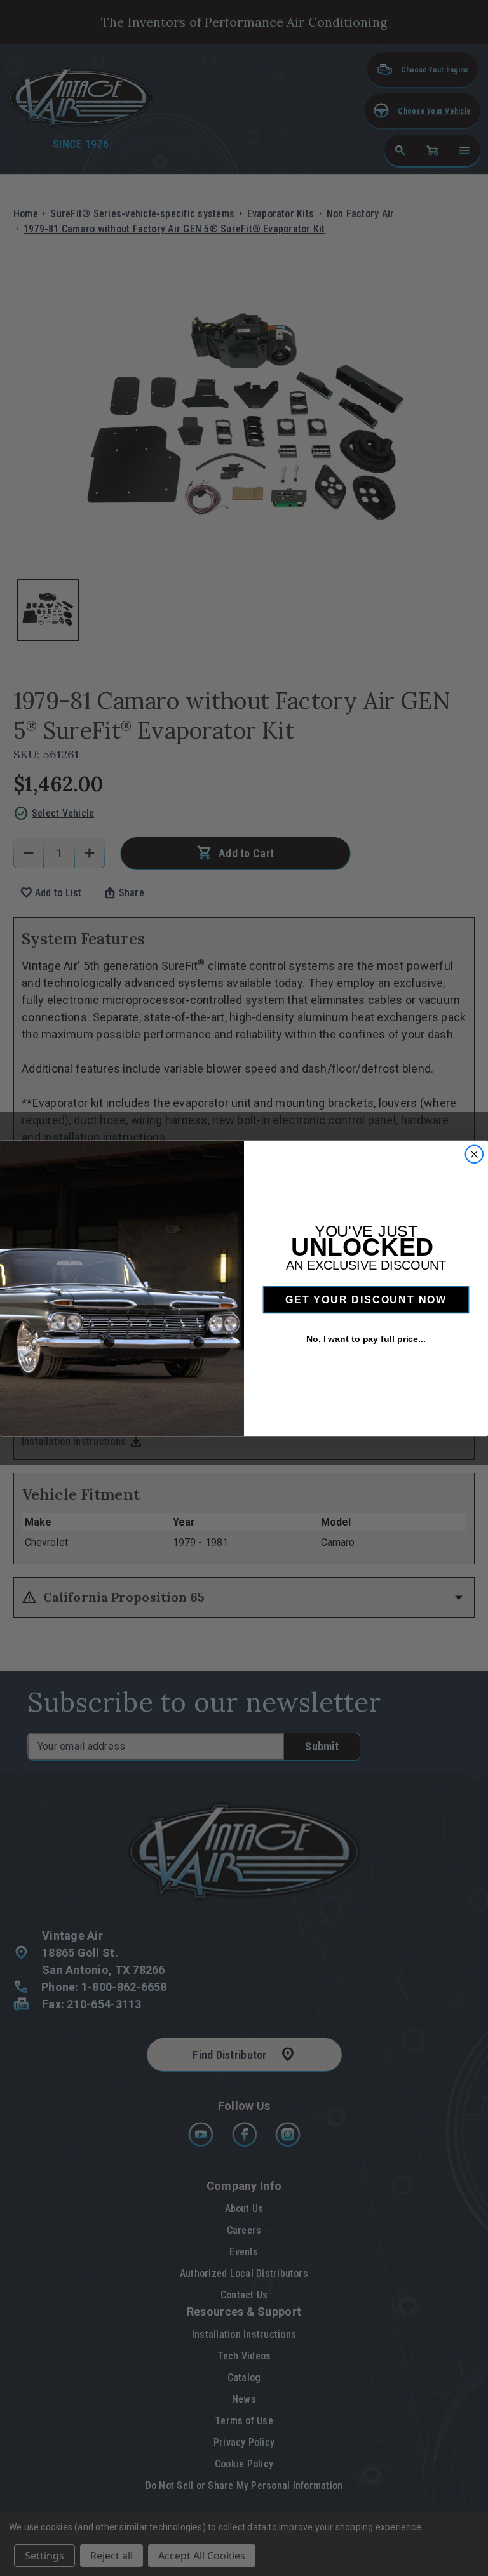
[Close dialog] (475, 1154)
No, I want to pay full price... (366, 1339)
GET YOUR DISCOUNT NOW (366, 1300)
